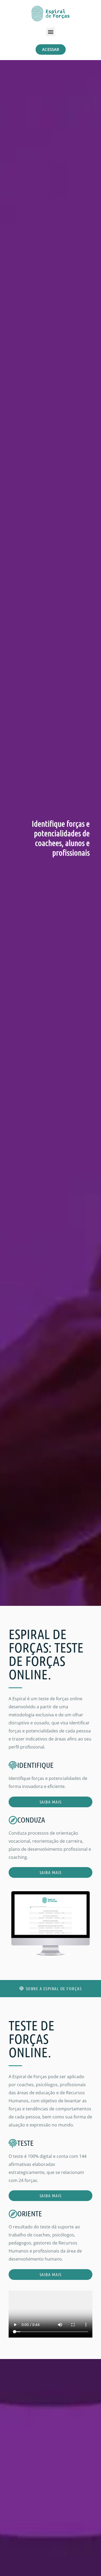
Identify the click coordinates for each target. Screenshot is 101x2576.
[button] (50, 32)
